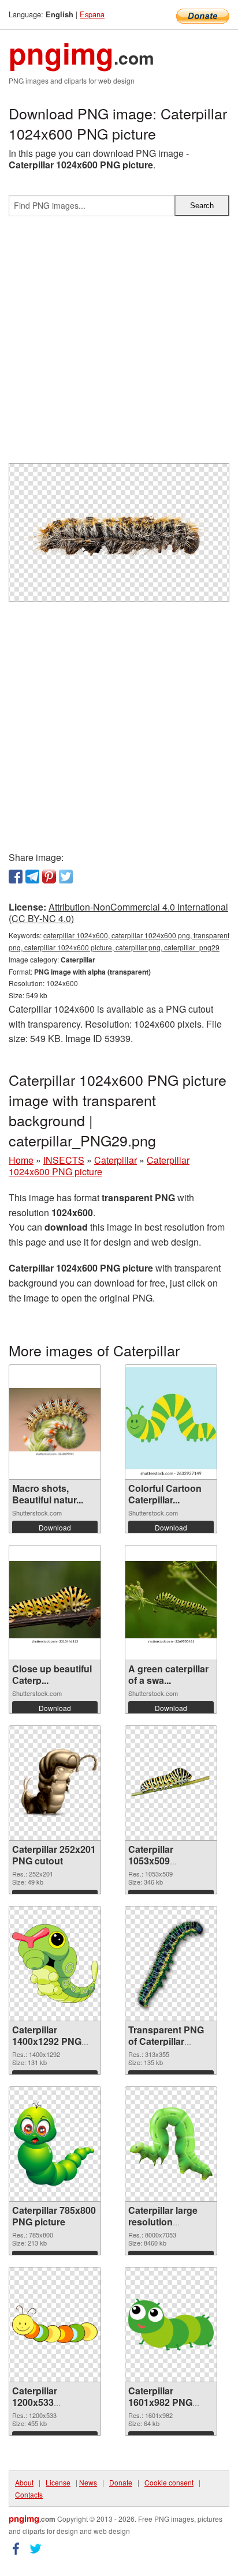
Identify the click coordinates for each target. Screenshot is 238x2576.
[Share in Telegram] (32, 877)
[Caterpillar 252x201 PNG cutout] (55, 1783)
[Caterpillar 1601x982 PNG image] (171, 2325)
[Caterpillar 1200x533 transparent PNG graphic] (55, 2324)
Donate (121, 2482)
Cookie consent (169, 2482)
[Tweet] (66, 877)
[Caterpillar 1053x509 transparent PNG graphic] (171, 1783)
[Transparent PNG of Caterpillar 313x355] (171, 1964)
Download (55, 1527)
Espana (92, 14)
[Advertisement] (119, 344)
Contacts (29, 2494)
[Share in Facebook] (16, 877)
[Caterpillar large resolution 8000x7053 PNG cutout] (171, 2144)
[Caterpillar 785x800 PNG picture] (55, 2144)
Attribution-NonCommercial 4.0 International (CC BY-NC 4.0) (118, 913)
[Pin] (49, 877)
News (88, 2482)
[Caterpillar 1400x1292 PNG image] (55, 1964)
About (24, 2482)
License (58, 2482)
